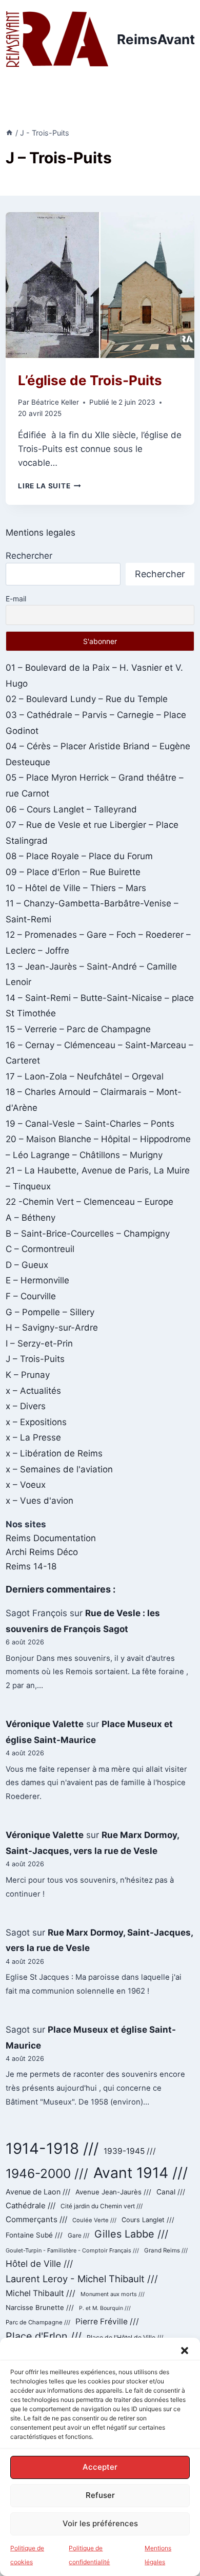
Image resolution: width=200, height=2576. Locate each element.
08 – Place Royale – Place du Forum (79, 856)
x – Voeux (26, 1485)
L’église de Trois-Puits (90, 380)
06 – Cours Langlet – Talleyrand (71, 809)
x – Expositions (36, 1422)
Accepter (100, 2467)
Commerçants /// (36, 2219)
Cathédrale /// (31, 2205)
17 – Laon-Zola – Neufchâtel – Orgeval (85, 1076)
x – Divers (26, 1406)
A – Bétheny (31, 1218)
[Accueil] (9, 133)
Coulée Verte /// (94, 2220)
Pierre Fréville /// (107, 2322)
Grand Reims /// (166, 2250)
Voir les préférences (100, 2523)
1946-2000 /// (47, 2173)
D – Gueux (27, 1265)
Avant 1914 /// (141, 2173)
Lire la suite (49, 486)
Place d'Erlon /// (44, 2336)
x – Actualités (33, 1391)
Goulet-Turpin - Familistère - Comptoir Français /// (72, 2250)
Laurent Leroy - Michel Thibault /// (82, 2279)
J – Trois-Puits (35, 1359)
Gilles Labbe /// (131, 2234)
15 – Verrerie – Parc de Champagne (78, 1029)
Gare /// (78, 2236)
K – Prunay (28, 1375)
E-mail (16, 599)
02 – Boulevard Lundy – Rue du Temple (87, 699)
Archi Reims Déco (42, 1552)
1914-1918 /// (52, 2148)
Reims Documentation (51, 1538)
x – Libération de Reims (54, 1453)
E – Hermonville (37, 1280)
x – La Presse (33, 1437)
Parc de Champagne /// (38, 2322)
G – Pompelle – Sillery (50, 1312)
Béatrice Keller (55, 402)
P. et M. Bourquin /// (105, 2308)
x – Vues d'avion (39, 1501)
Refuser (100, 2495)
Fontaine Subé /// (34, 2235)
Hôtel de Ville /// (39, 2264)
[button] (185, 2351)
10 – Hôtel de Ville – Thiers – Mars (76, 888)
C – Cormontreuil (40, 1249)
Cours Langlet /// (148, 2220)
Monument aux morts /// (113, 2294)
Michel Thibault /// (41, 2293)
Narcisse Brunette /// (40, 2307)
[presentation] (100, 285)
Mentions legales (41, 533)
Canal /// (171, 2192)
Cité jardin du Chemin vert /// (102, 2206)
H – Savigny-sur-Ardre (52, 1328)
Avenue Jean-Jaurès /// (113, 2192)
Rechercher (29, 556)
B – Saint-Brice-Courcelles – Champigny (88, 1234)
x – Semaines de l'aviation (59, 1469)
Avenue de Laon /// (38, 2192)
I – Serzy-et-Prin (39, 1343)
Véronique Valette (45, 1724)
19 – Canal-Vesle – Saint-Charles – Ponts (90, 1124)
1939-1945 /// (130, 2151)
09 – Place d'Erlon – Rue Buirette (73, 872)
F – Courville (31, 1296)
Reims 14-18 (31, 1566)
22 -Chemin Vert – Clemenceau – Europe (89, 1202)
